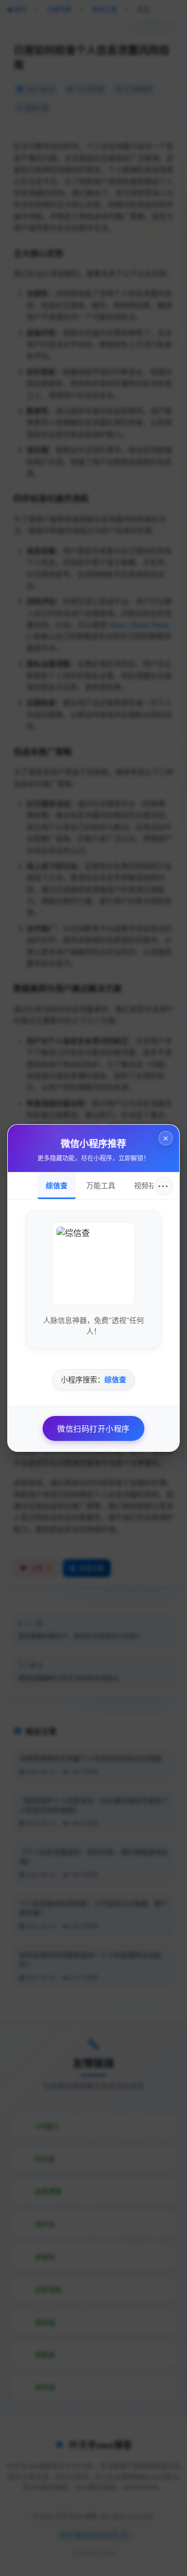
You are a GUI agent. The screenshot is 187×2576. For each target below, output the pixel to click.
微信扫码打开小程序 (94, 1428)
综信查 (57, 1186)
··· (163, 1186)
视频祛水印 (152, 1186)
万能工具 (101, 1186)
